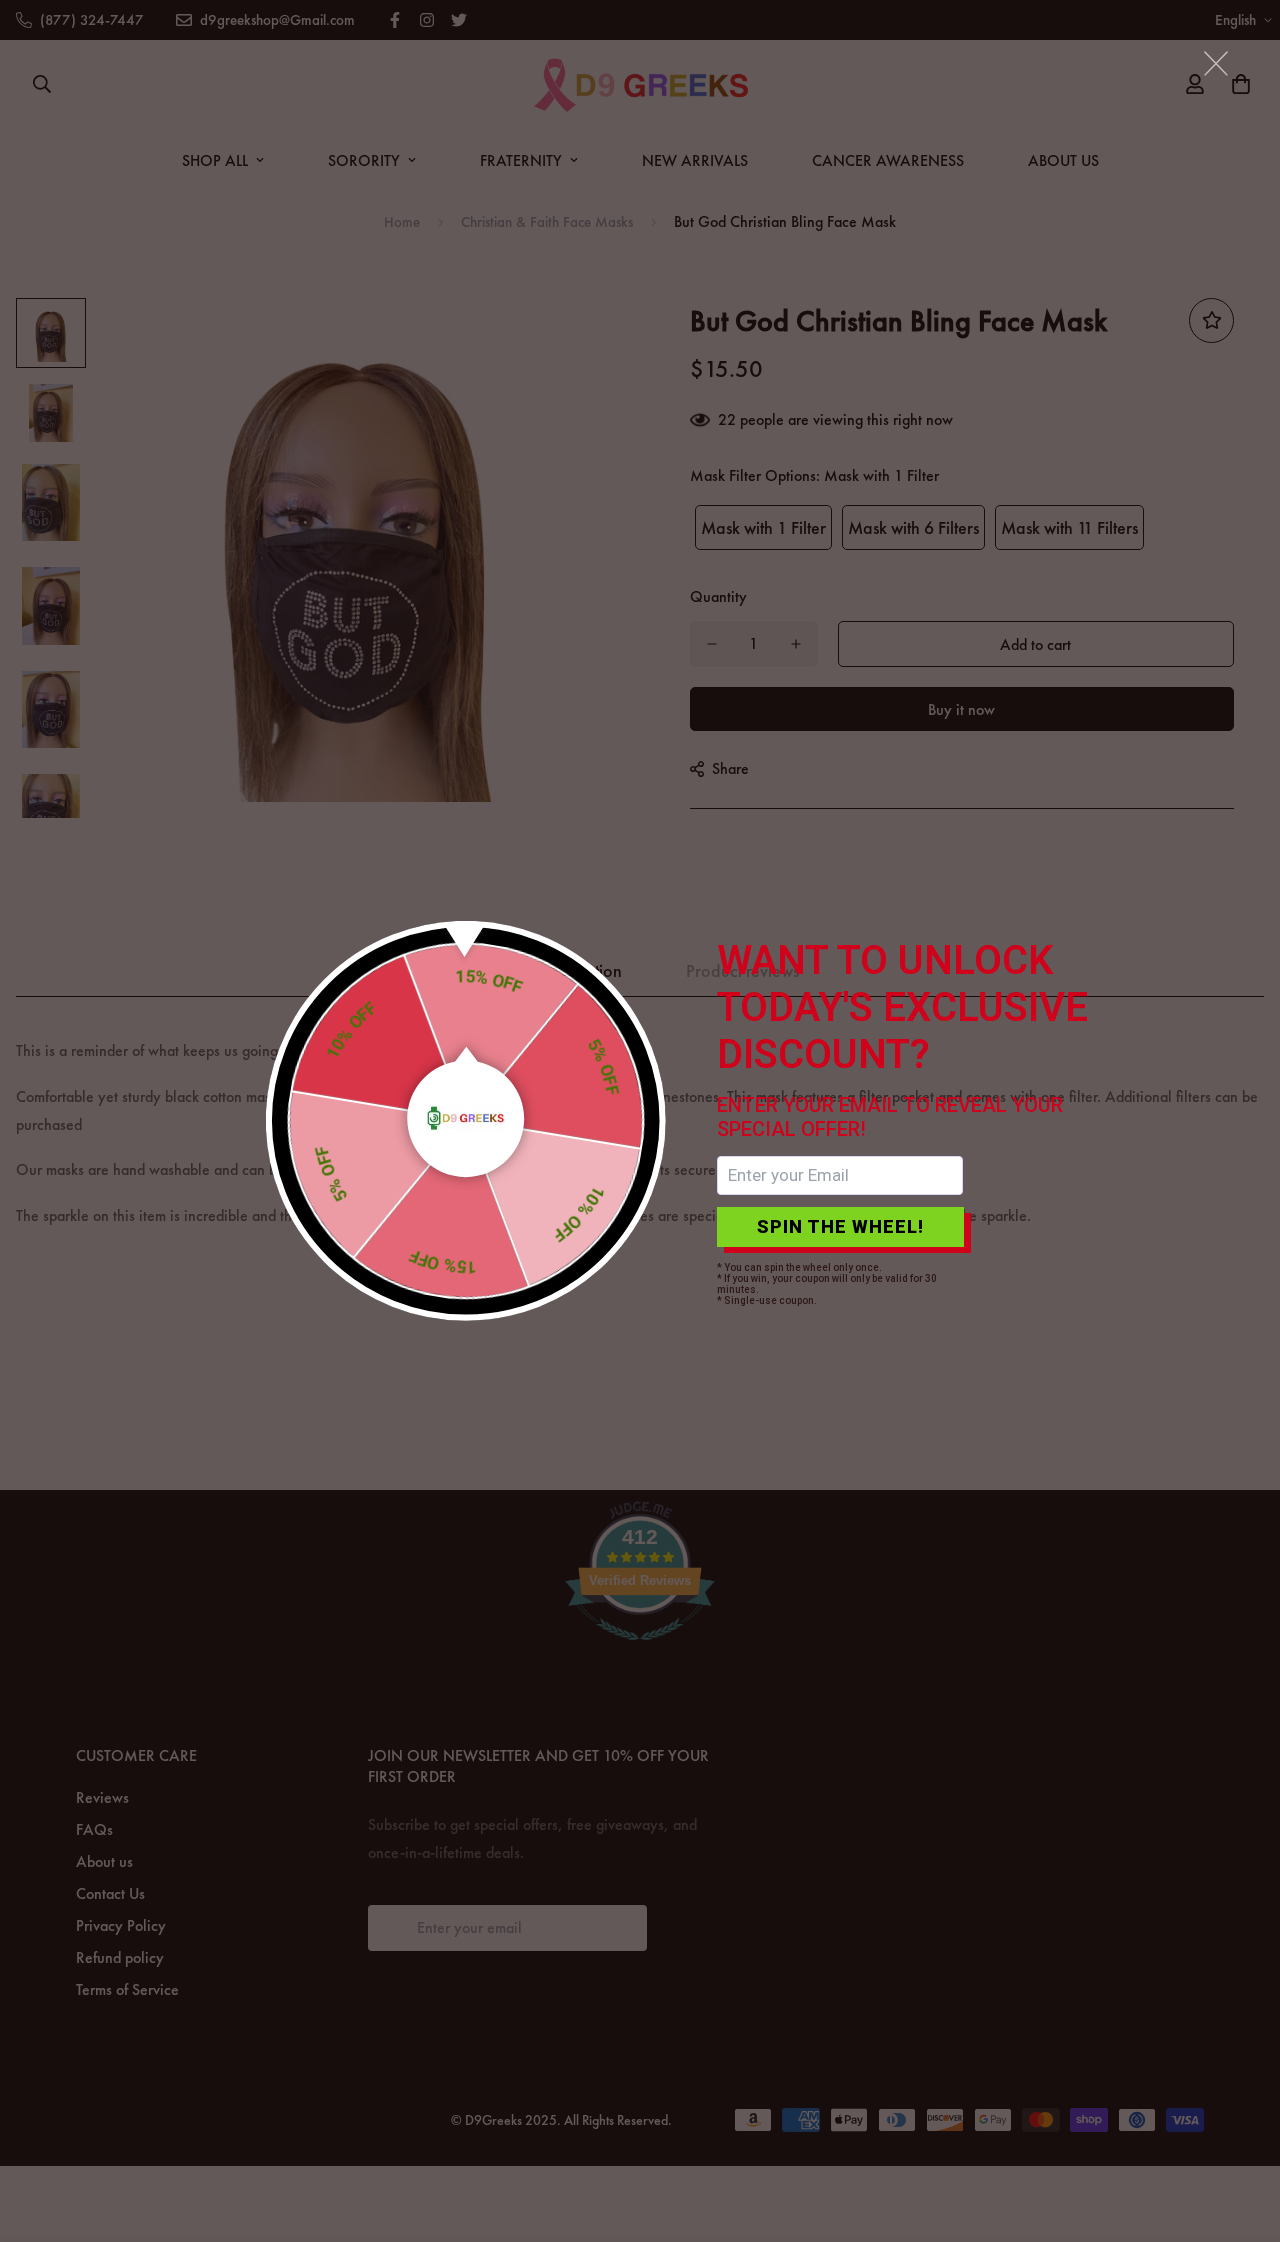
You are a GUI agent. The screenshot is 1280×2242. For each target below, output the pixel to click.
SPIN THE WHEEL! (840, 1226)
